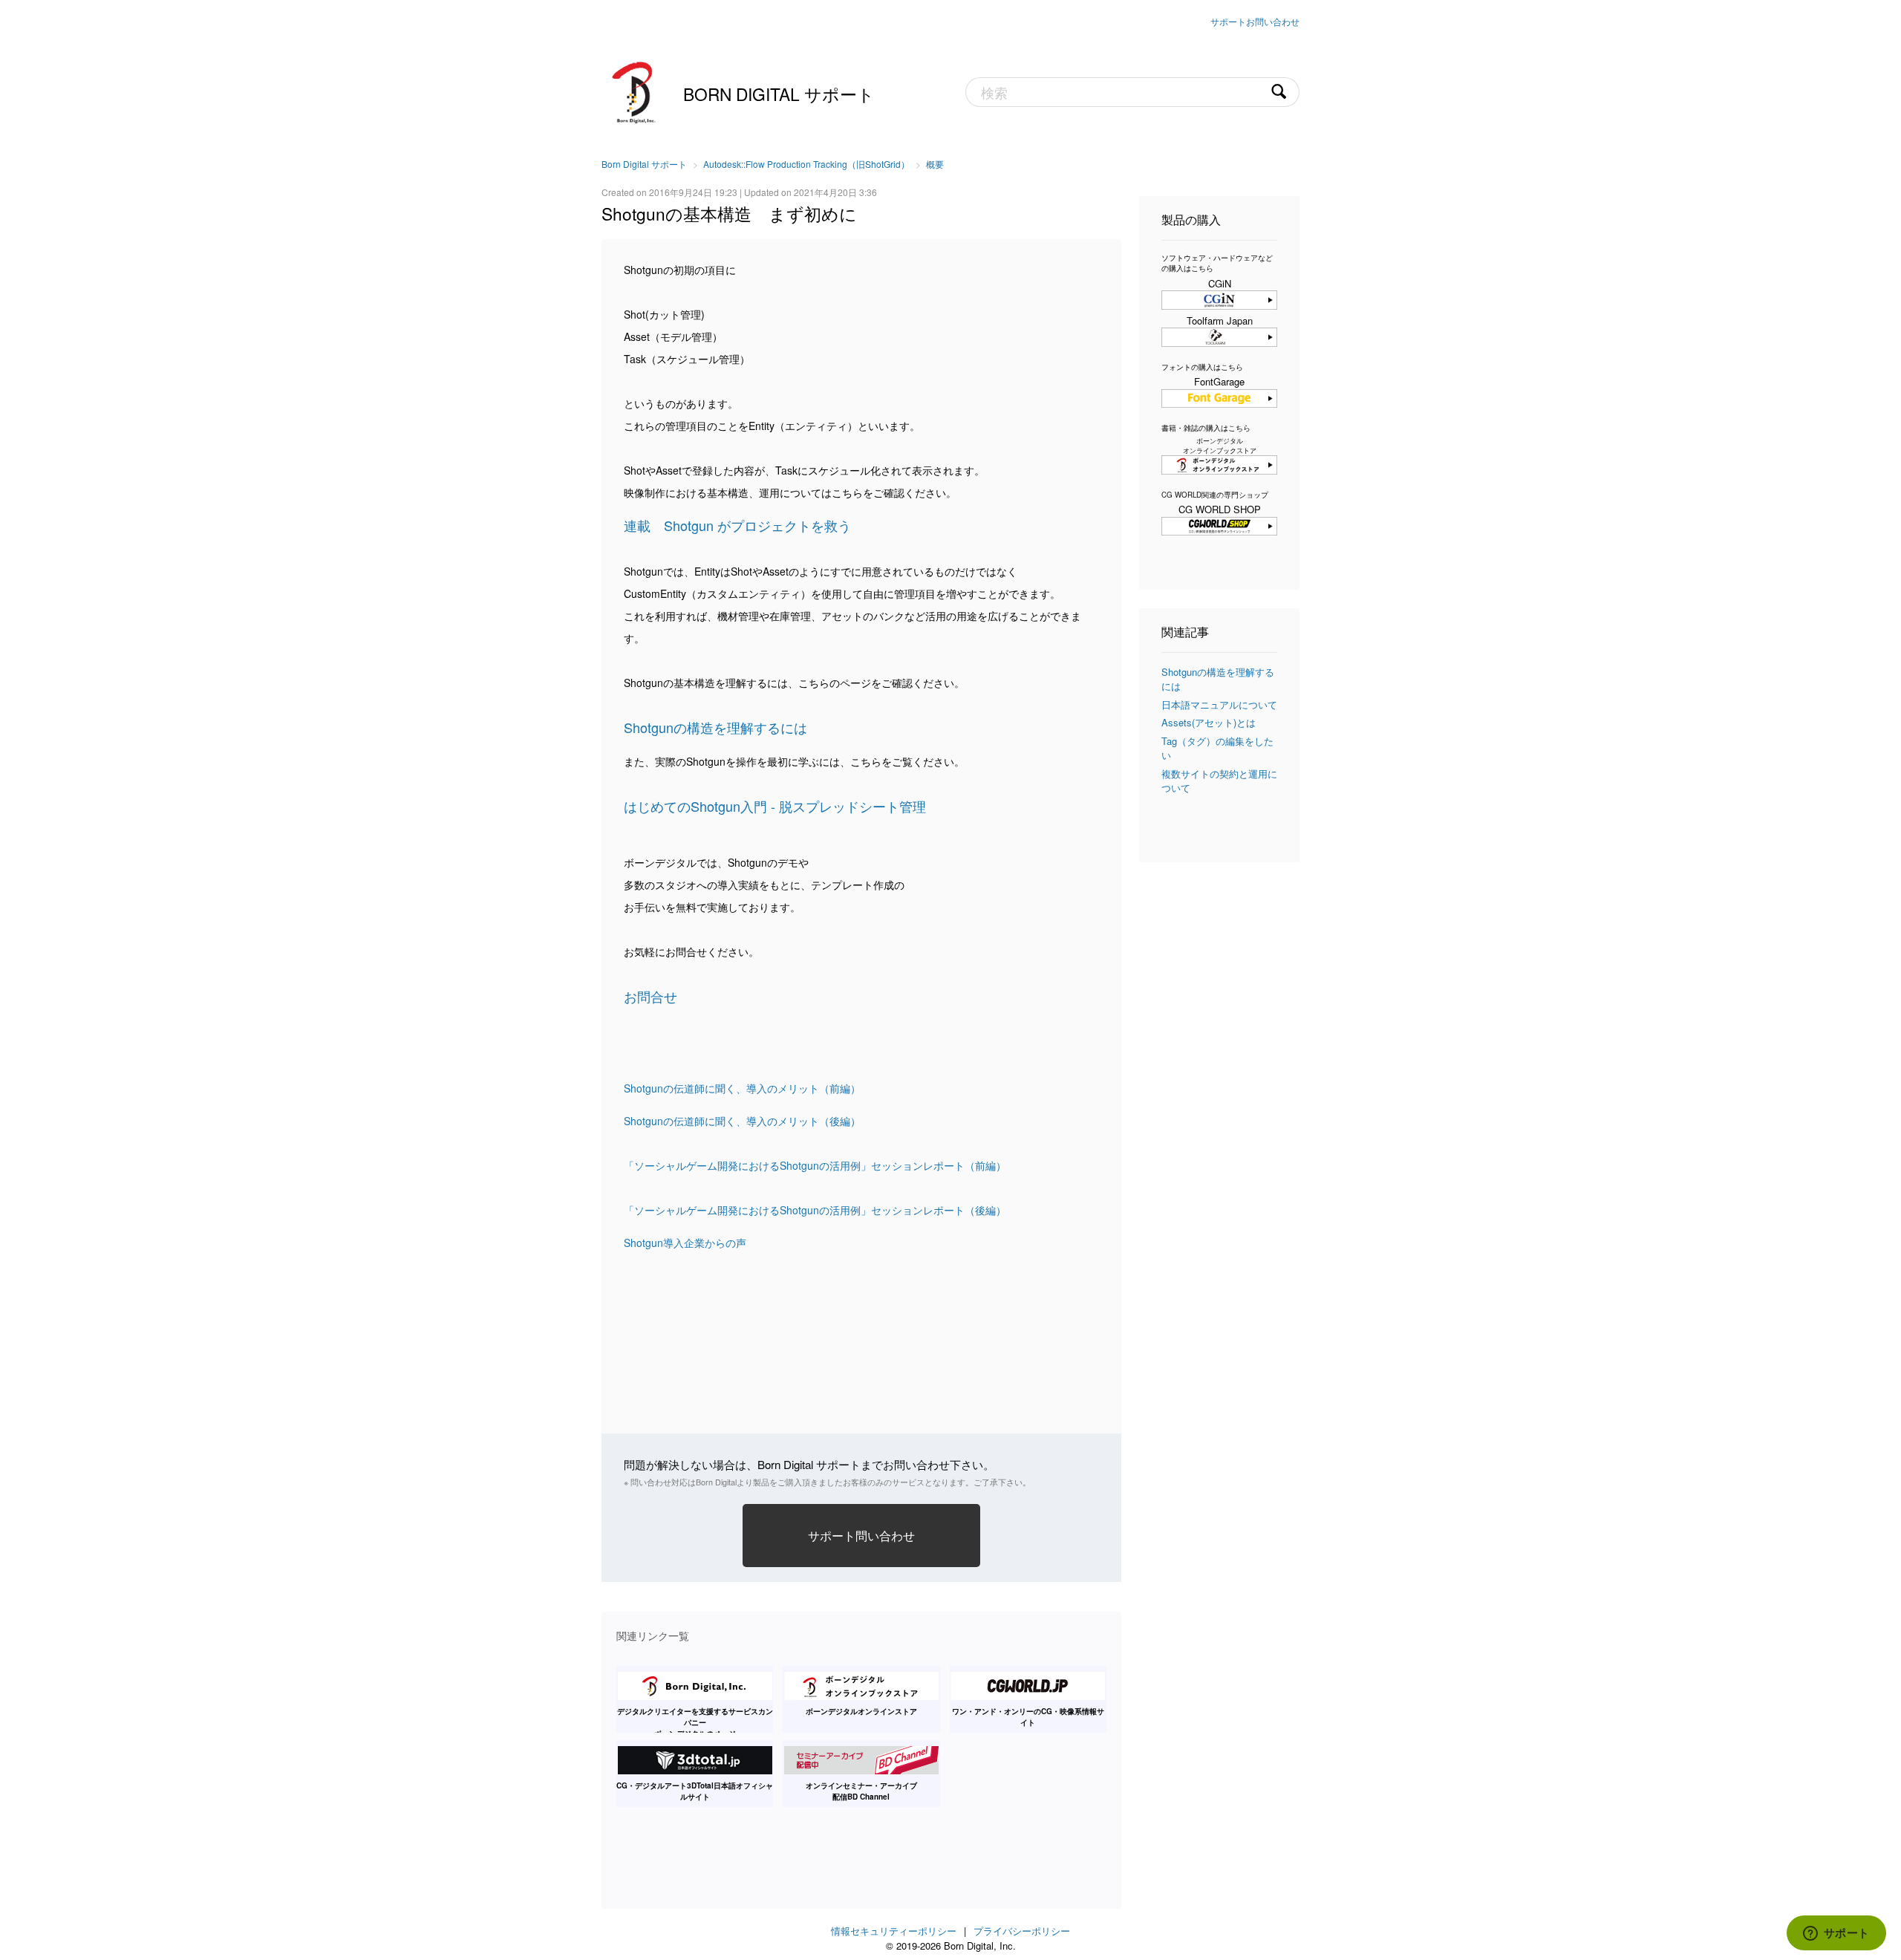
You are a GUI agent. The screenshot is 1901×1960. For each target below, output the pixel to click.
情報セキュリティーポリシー (894, 1931)
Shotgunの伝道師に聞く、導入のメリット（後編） (742, 1121)
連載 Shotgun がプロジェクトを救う (737, 525)
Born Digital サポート (779, 94)
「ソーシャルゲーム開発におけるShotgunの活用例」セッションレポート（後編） (815, 1210)
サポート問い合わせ (861, 1535)
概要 (935, 164)
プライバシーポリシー (1022, 1931)
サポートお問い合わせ (1255, 21)
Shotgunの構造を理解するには (715, 727)
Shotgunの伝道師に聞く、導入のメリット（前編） (742, 1088)
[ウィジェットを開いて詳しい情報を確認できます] (1836, 1934)
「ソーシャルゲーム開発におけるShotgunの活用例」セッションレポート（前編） (815, 1165)
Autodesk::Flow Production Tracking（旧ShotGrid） (806, 164)
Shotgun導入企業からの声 (685, 1243)
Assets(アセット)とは (1209, 722)
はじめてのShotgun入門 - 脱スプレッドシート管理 (775, 806)
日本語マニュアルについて (1219, 704)
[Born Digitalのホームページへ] (635, 91)
